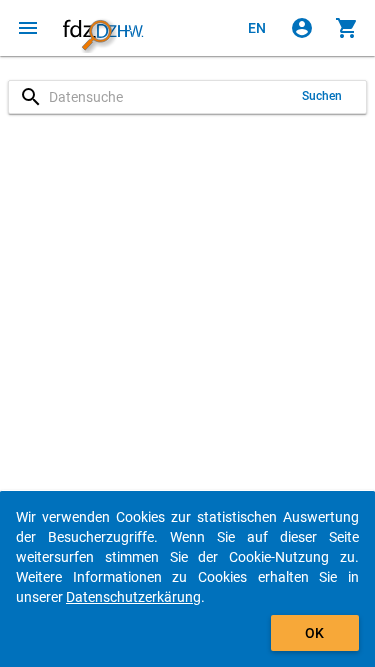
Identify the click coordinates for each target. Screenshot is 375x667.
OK (314, 633)
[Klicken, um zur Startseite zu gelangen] (103, 28)
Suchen (322, 96)
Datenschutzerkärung (133, 597)
